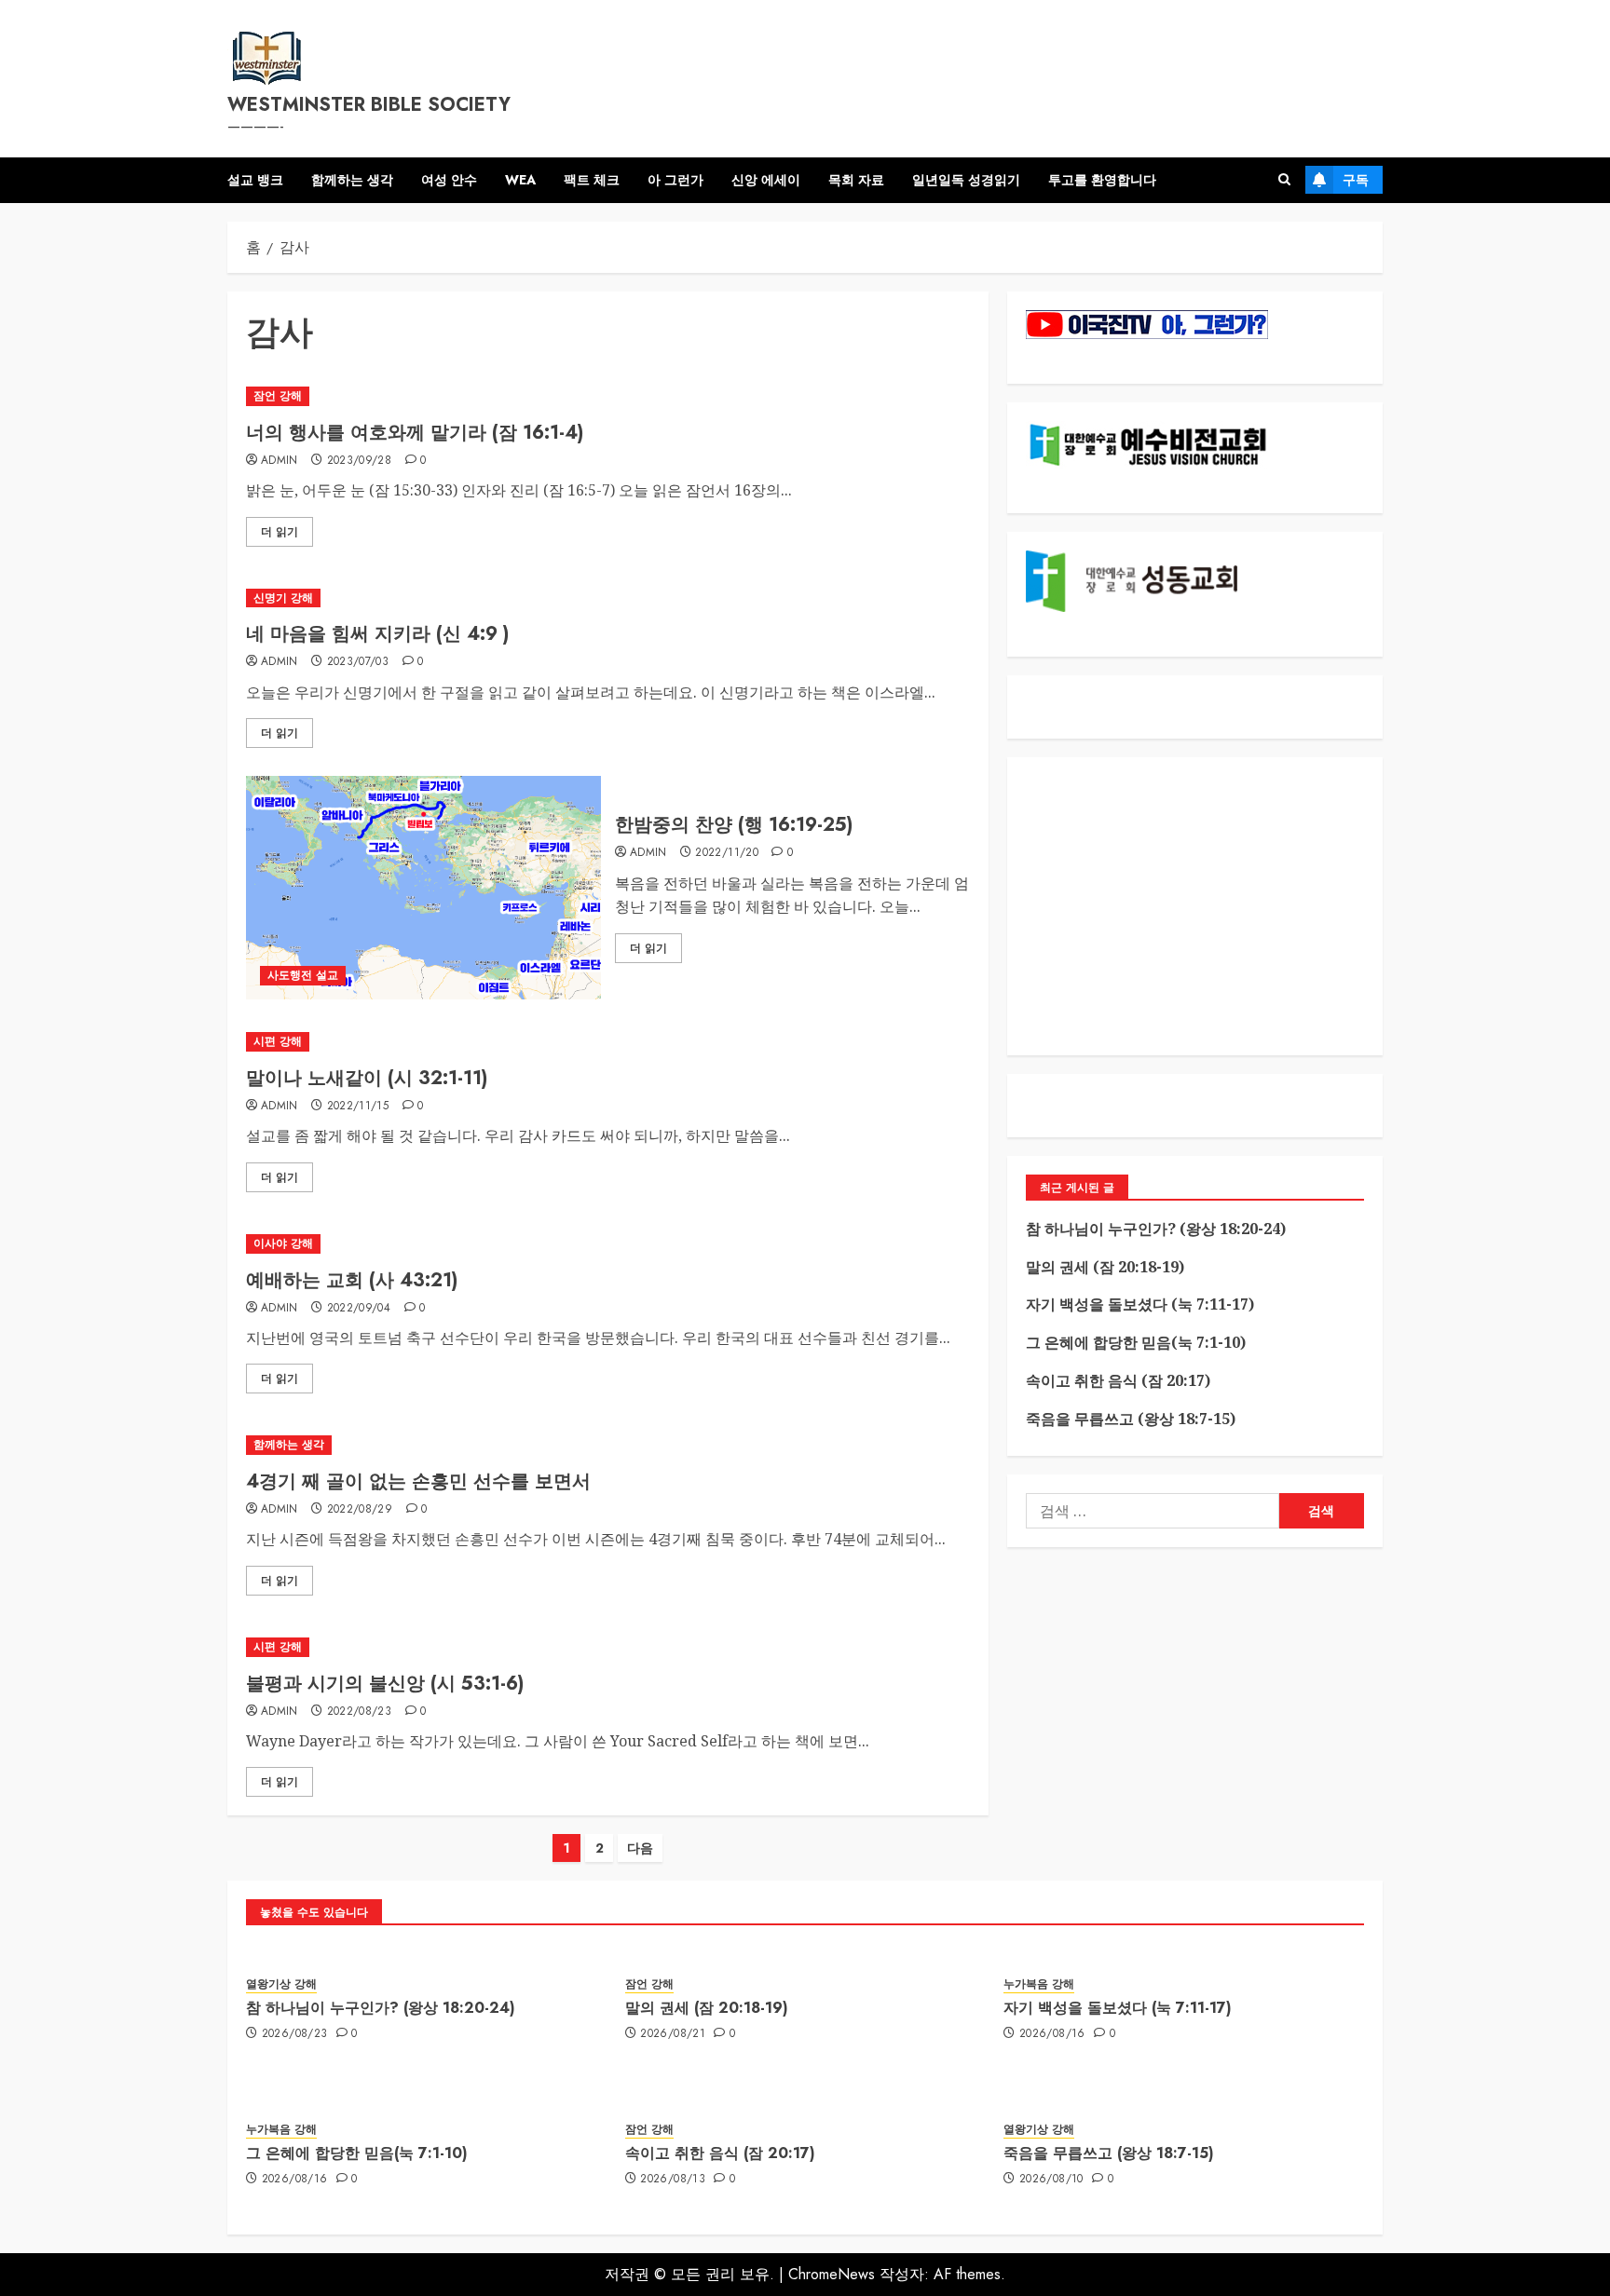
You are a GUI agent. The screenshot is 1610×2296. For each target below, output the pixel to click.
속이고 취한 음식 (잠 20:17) (1118, 1380)
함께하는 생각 (352, 180)
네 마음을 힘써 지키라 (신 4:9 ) (377, 634)
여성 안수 (449, 180)
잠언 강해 (278, 396)
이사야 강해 (283, 1243)
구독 (1356, 180)
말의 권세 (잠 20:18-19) (1105, 1267)
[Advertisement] (1195, 906)
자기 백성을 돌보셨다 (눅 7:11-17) (1140, 1304)
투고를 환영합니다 (1102, 180)
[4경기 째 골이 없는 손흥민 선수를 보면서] (608, 1445)
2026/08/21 (673, 2034)
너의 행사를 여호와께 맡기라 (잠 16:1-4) (415, 433)
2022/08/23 (360, 1712)
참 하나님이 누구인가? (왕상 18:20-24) (1156, 1229)
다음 (640, 1848)
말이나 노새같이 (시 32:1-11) (367, 1078)
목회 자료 (856, 180)
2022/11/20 (727, 853)
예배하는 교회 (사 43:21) (352, 1280)
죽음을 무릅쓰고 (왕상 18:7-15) (1131, 1419)
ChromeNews (832, 2274)
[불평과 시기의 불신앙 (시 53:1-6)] (608, 1647)
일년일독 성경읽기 (966, 180)
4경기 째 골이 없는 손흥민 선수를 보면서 (418, 1481)
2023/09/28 (360, 461)
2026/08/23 (295, 2034)
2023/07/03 (358, 662)
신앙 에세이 (766, 180)
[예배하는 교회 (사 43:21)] (608, 1244)
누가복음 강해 (1039, 1984)
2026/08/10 (1051, 2180)
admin (280, 461)
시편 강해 (278, 1041)
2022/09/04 (359, 1309)
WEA (520, 180)
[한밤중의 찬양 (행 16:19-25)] (423, 888)
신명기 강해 (283, 598)
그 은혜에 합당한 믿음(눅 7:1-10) (1136, 1342)
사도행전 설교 (303, 975)
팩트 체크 (592, 180)
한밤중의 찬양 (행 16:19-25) (734, 825)
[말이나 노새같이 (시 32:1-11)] (608, 1042)
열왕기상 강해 (281, 1984)
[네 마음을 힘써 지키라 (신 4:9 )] (608, 598)
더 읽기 (280, 532)
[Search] (1284, 180)
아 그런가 (675, 180)
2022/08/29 (360, 1510)
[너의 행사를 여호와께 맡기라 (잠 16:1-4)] (608, 396)
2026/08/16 (1052, 2034)
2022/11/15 (358, 1107)
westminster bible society (369, 105)
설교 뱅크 (255, 180)
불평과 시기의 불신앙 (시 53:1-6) (385, 1684)
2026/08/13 (673, 2180)
